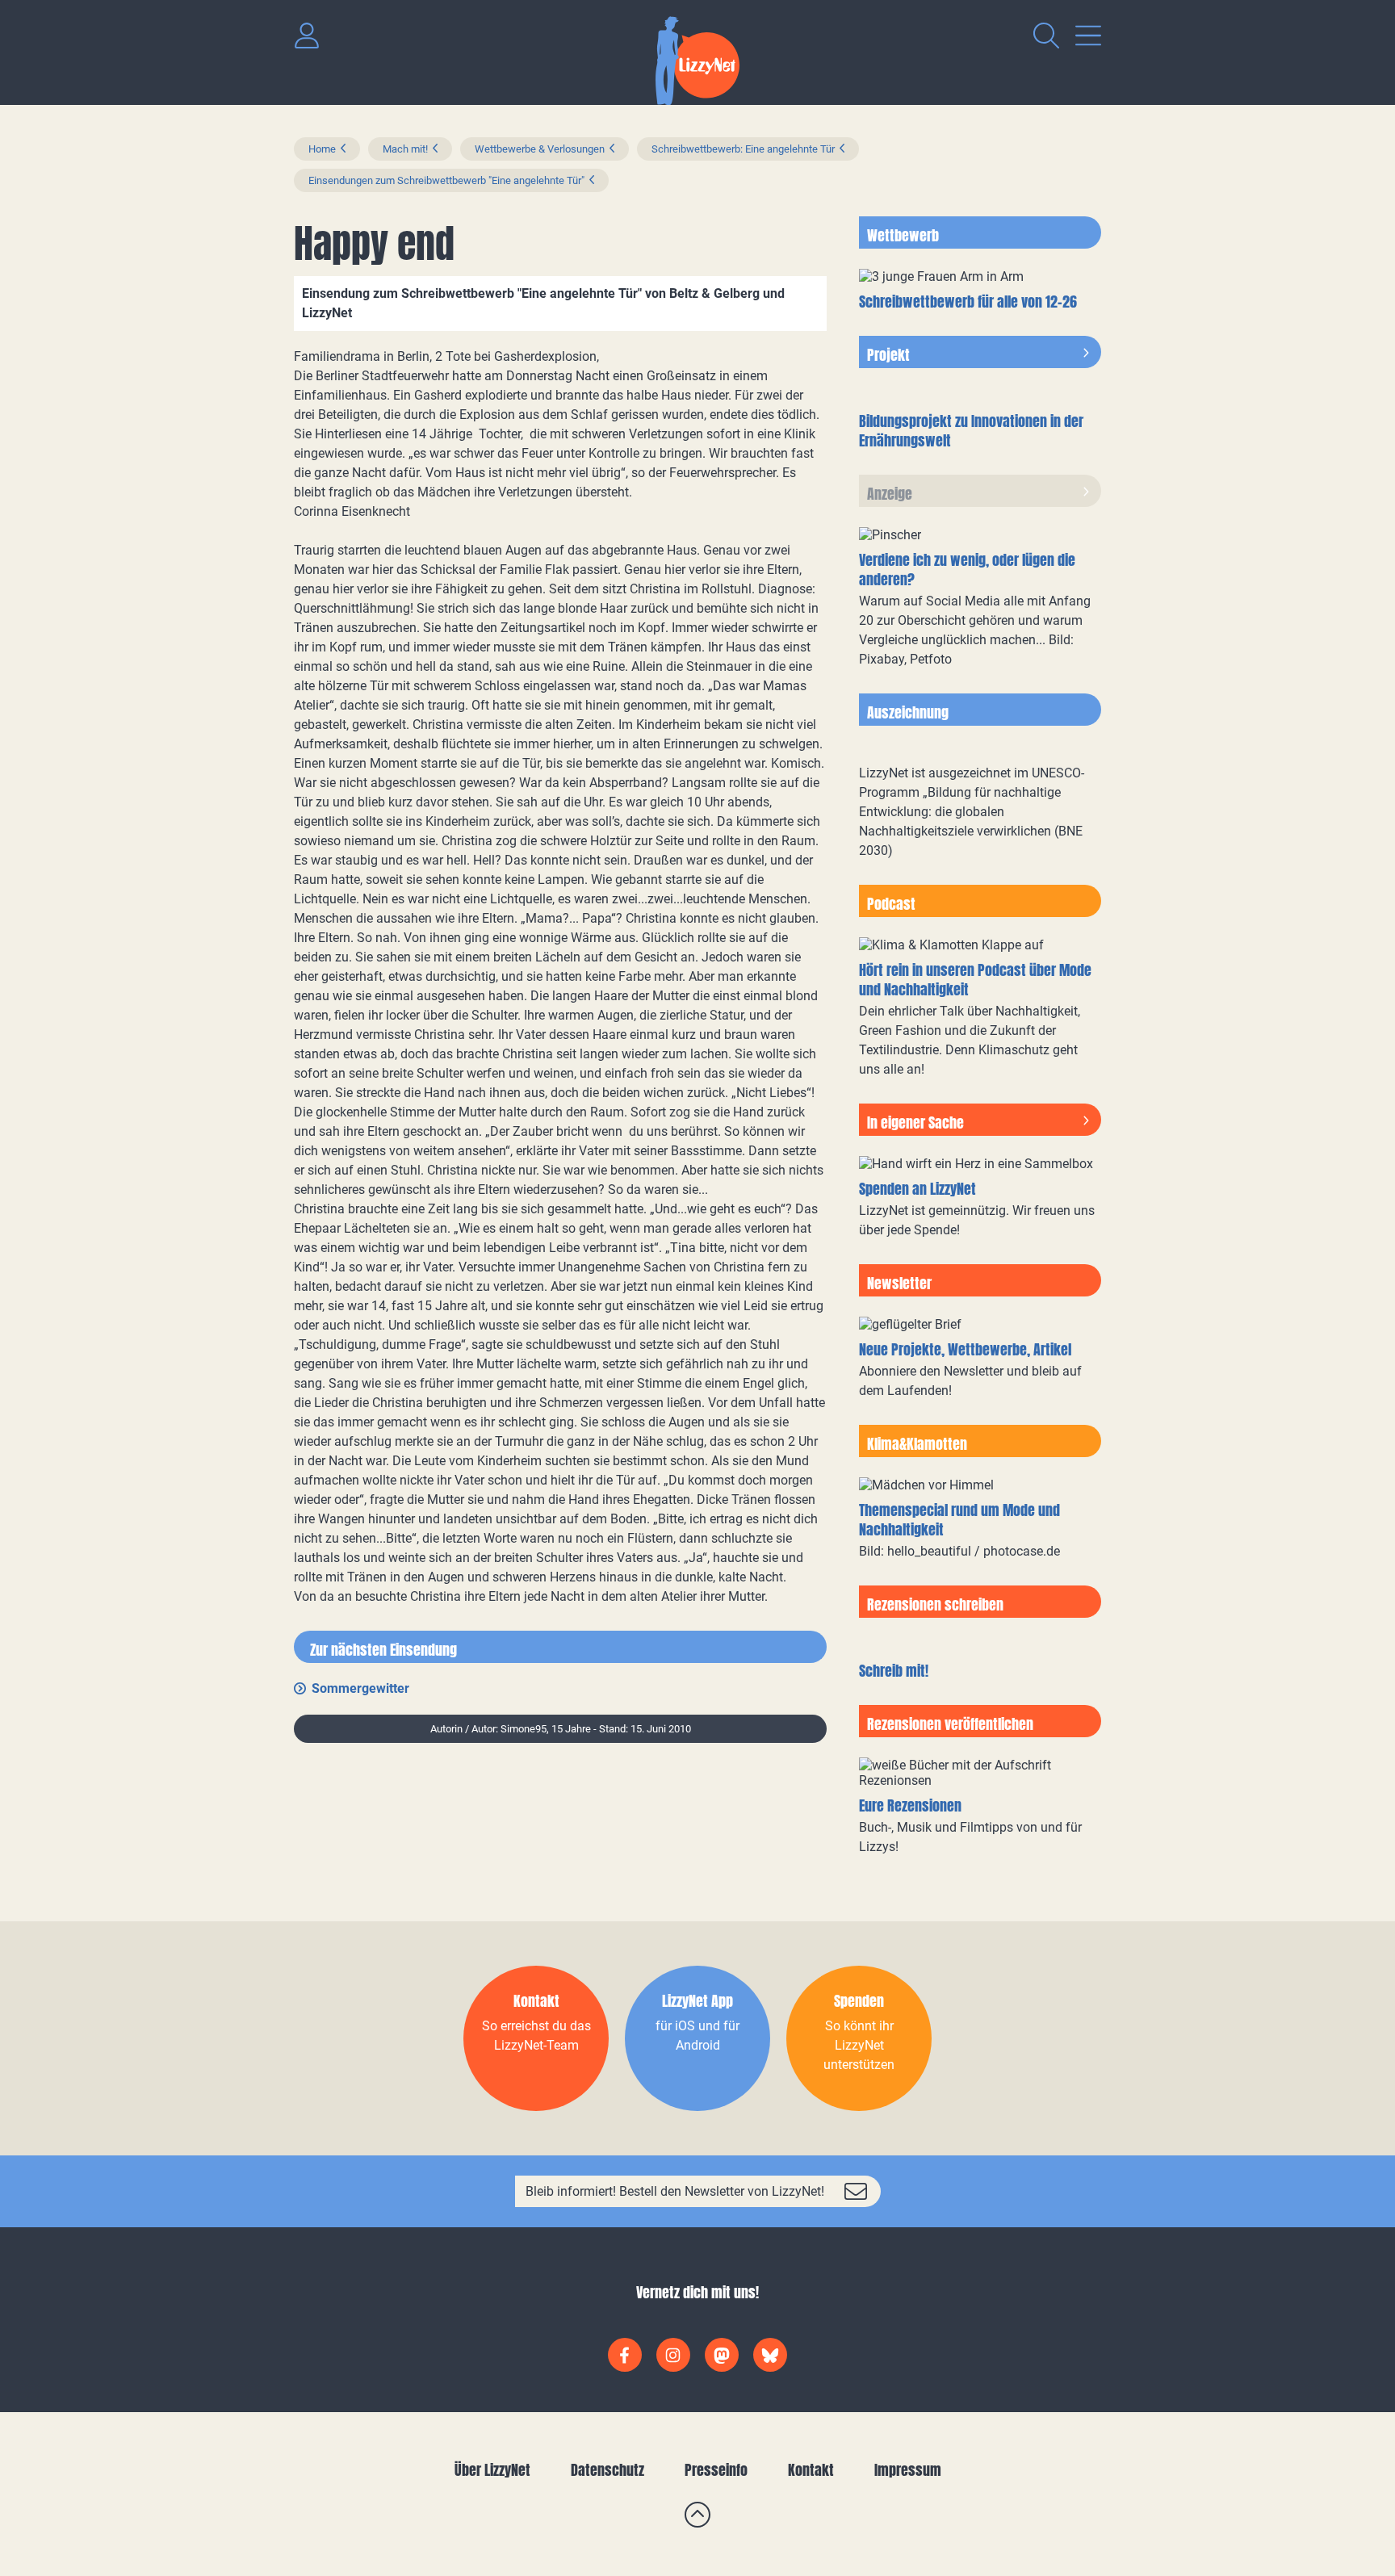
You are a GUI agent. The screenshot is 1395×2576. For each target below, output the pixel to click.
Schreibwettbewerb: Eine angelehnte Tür (743, 149)
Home (322, 149)
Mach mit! (405, 149)
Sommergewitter (360, 1688)
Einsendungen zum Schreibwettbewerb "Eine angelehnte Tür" (446, 180)
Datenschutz (607, 2470)
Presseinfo (716, 2470)
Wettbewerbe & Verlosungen (540, 149)
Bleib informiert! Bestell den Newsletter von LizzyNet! (675, 2191)
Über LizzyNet (492, 2470)
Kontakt (811, 2470)
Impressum (908, 2470)
